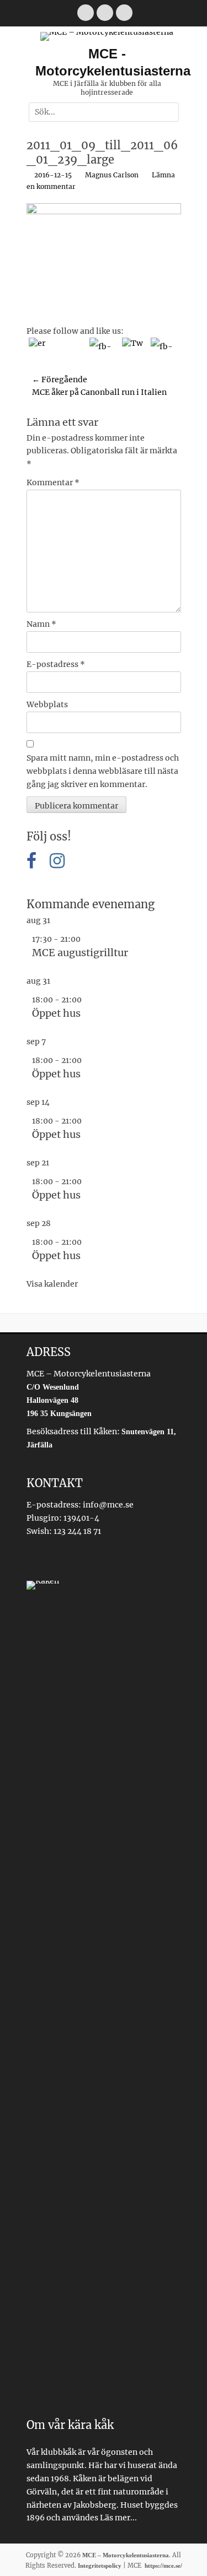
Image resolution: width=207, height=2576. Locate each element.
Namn (41, 624)
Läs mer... (118, 2518)
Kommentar (53, 482)
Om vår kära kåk (70, 2425)
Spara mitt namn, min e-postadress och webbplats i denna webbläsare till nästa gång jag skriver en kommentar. (103, 771)
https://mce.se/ (163, 2566)
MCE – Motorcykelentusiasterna (126, 2555)
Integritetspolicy (100, 2566)
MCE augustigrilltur (80, 953)
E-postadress (56, 664)
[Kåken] (104, 1994)
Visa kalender (52, 1284)
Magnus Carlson (112, 175)
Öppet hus (56, 1013)
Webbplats (47, 704)
